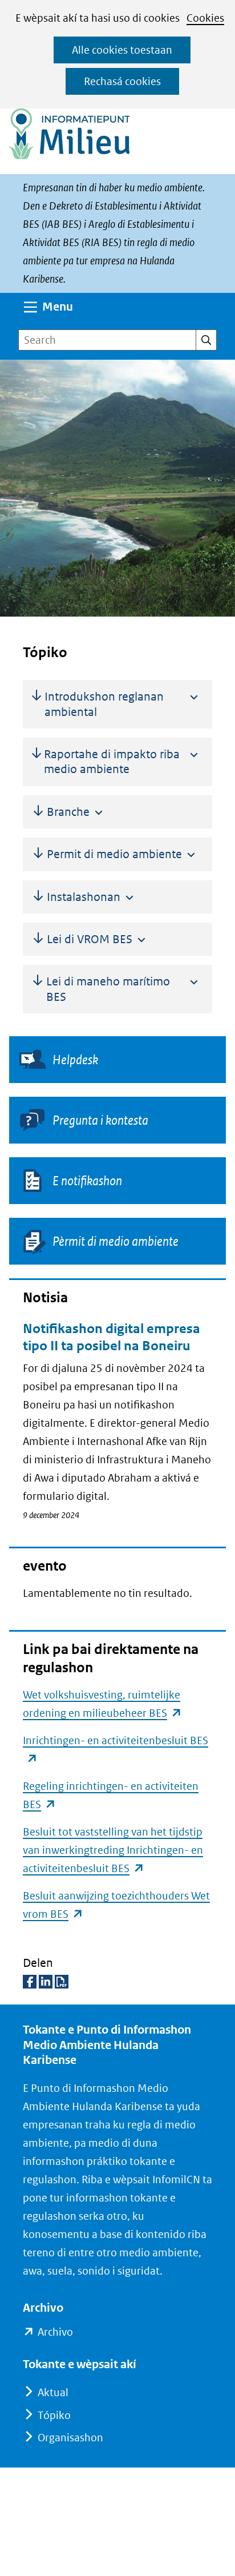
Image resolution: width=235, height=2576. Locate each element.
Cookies (205, 18)
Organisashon (70, 2438)
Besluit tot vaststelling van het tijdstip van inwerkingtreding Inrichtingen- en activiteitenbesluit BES (113, 1850)
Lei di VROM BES (90, 939)
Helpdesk (96, 1060)
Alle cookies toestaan (122, 50)
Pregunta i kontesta (100, 1120)
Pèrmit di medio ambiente (116, 1241)
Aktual (53, 2392)
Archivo (55, 2333)
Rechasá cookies (122, 81)
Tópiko (54, 2415)
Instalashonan (84, 897)
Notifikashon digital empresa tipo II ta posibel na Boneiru (112, 1337)
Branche (68, 812)
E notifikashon (87, 1181)
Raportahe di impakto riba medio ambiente (112, 762)
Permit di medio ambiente (114, 854)
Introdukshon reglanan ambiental (104, 704)
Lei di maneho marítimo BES (108, 989)
